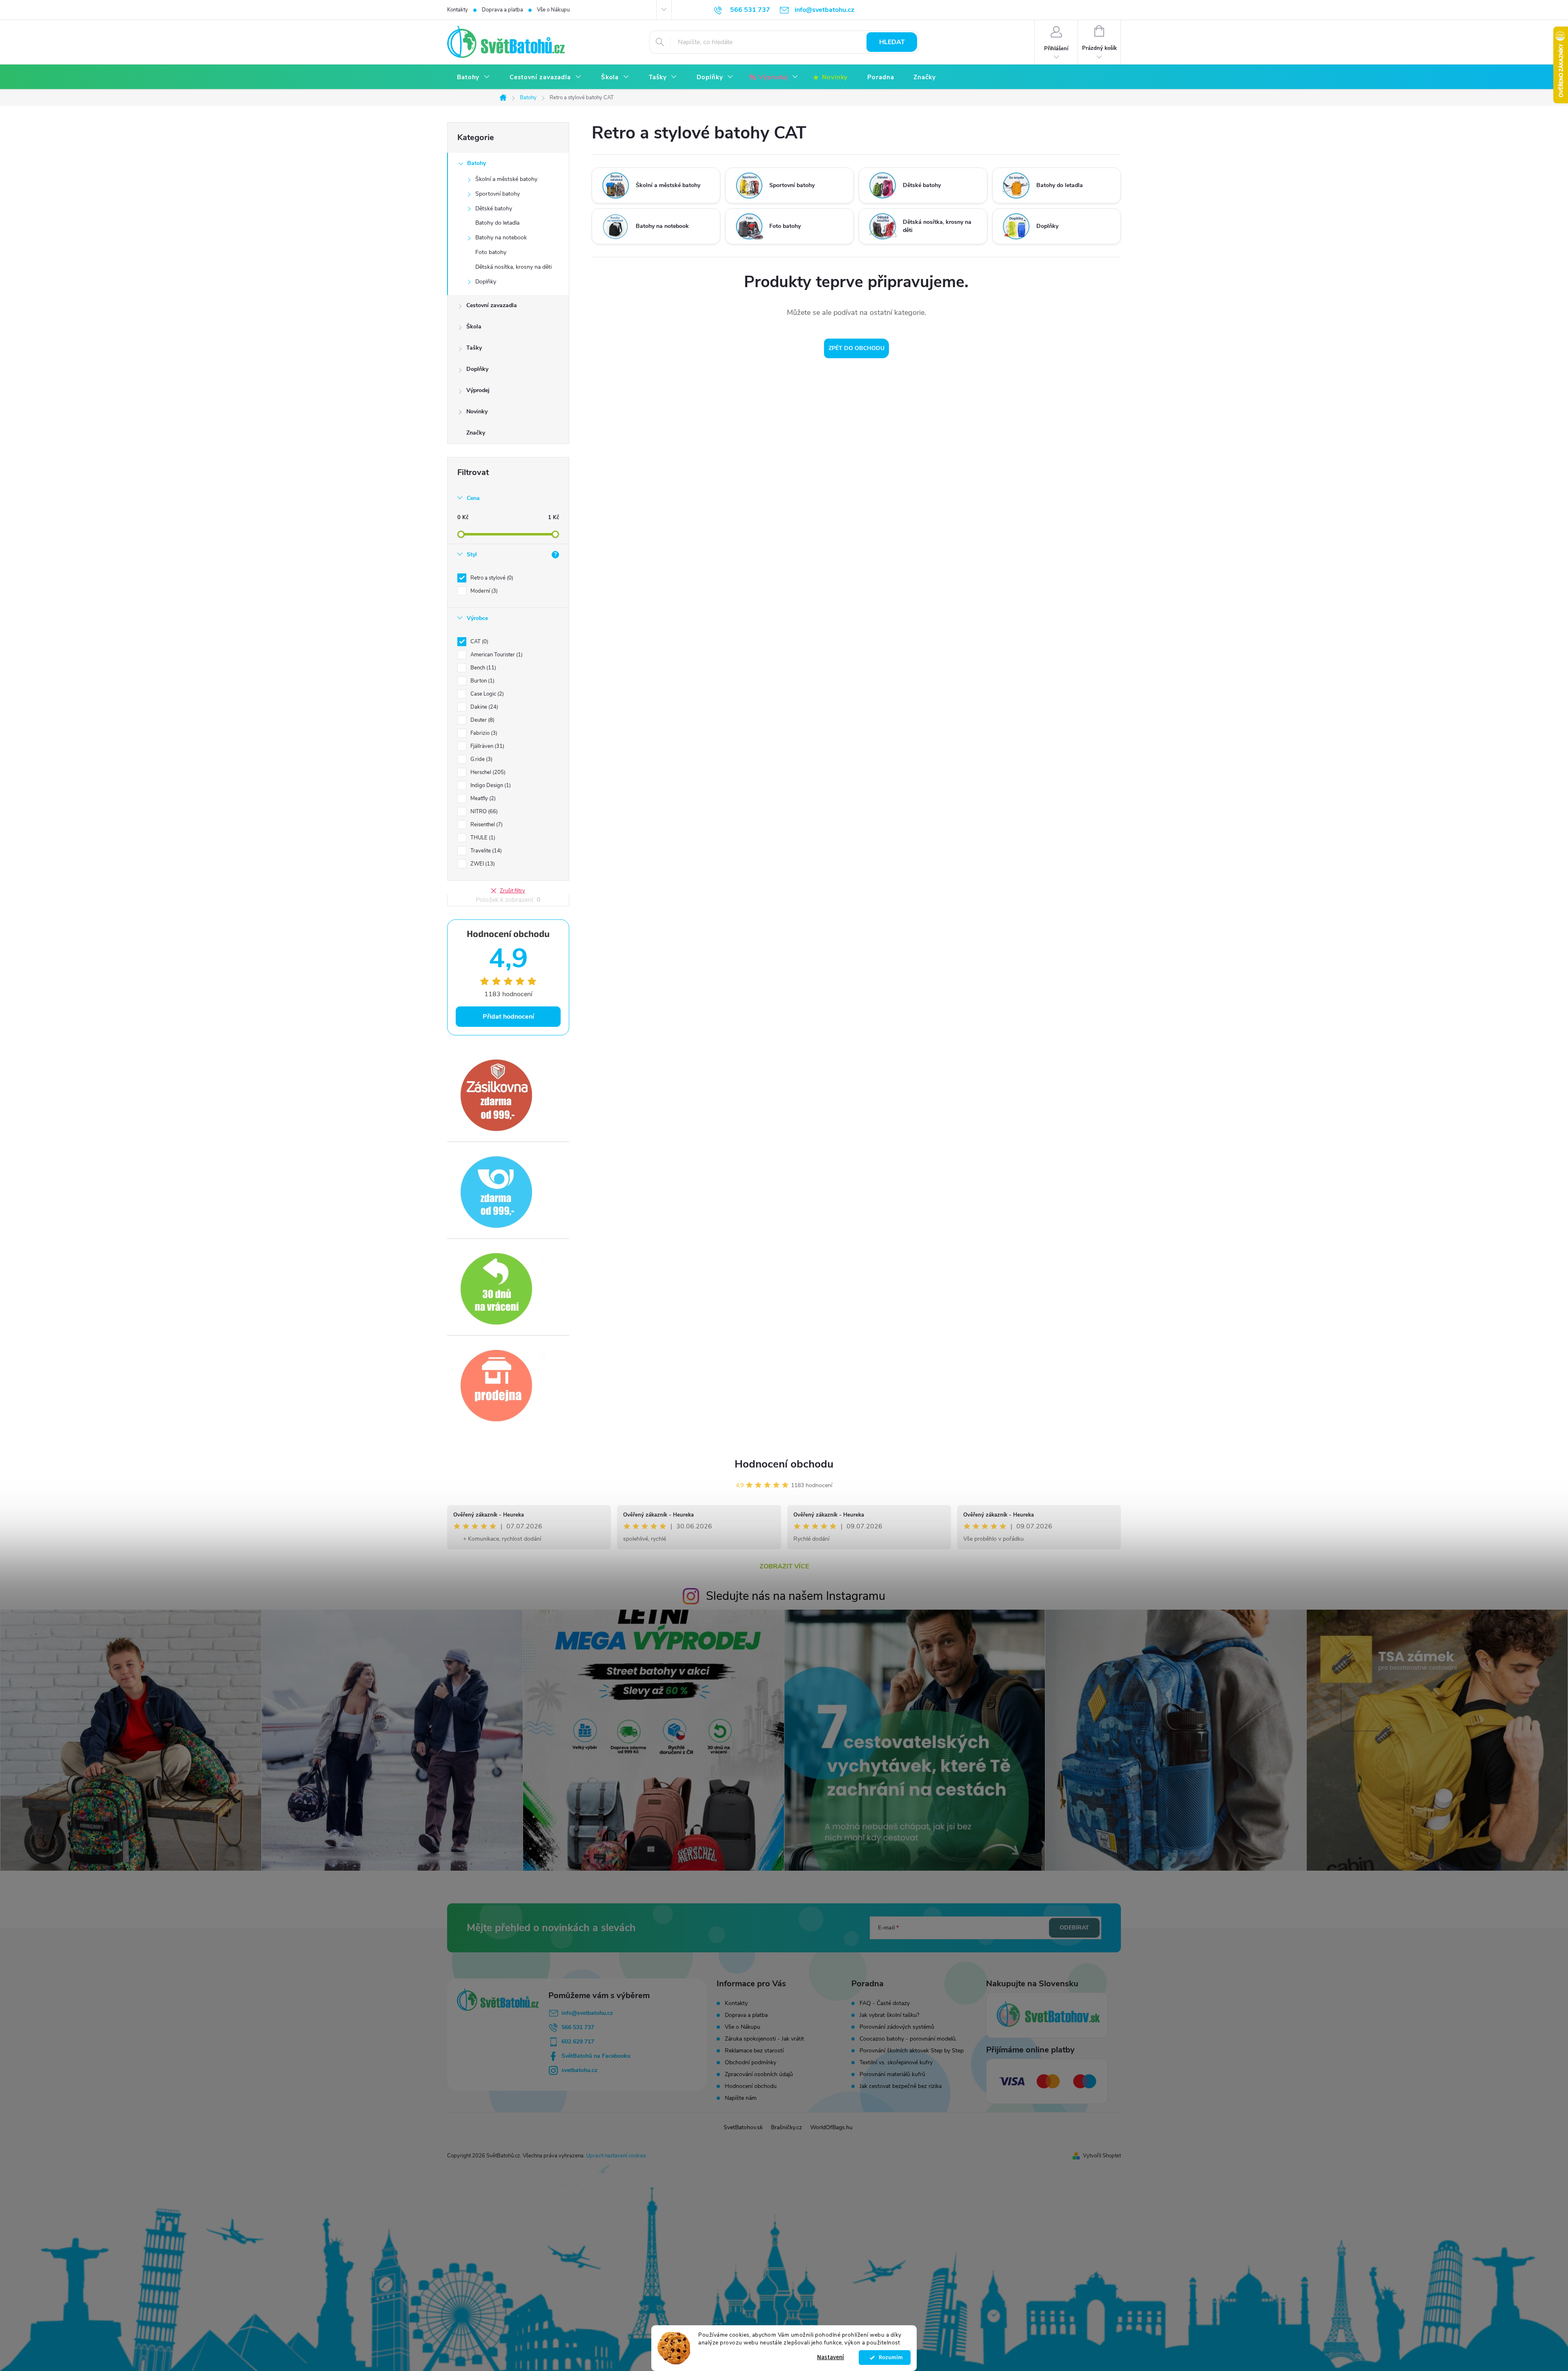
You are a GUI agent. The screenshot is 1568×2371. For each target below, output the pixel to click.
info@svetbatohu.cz (587, 2013)
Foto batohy (491, 252)
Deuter (482, 720)
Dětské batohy (494, 209)
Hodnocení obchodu (784, 1464)
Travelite (485, 851)
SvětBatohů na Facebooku (596, 2056)
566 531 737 (578, 2027)
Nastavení (831, 2357)
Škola (474, 327)
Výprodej (478, 390)
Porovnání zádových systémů (897, 2027)
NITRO (483, 812)
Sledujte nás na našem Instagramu (796, 1596)
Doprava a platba (502, 10)
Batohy (477, 163)
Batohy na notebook (501, 238)
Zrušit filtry (512, 891)
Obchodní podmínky (751, 2062)
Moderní (483, 591)
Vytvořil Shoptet (1102, 2156)
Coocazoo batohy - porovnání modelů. (908, 2039)
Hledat (892, 42)
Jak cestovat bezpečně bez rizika (901, 2086)
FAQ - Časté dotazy (885, 2003)
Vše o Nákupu (553, 10)
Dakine (483, 707)
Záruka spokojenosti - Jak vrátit (764, 2039)
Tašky (474, 348)
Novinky (477, 412)
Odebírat (1074, 1928)
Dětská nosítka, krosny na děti (513, 267)
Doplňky (486, 282)
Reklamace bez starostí (754, 2051)
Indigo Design (490, 785)
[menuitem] (473, 77)
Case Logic (486, 694)
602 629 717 (578, 2042)
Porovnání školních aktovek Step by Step (912, 2051)
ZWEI (482, 864)
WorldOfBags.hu (831, 2127)
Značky (476, 433)
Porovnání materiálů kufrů (892, 2074)
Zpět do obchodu (856, 348)
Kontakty (458, 10)
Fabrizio (483, 733)
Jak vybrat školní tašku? (889, 2015)
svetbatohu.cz (579, 2070)
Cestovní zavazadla (492, 305)
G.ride (481, 759)
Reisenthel (486, 825)
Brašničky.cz (786, 2127)
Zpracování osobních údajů (759, 2074)
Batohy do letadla (497, 223)
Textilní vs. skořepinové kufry (896, 2063)
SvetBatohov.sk (743, 2127)
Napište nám (741, 2098)
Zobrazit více (784, 1566)
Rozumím (889, 2358)
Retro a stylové (491, 578)
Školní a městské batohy (506, 179)
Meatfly (482, 799)
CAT (479, 642)
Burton (482, 681)
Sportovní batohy (498, 194)
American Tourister (496, 655)
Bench (482, 668)
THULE (482, 838)
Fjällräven (487, 746)
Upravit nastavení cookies (616, 2156)
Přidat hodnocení (508, 1017)
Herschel (487, 772)
